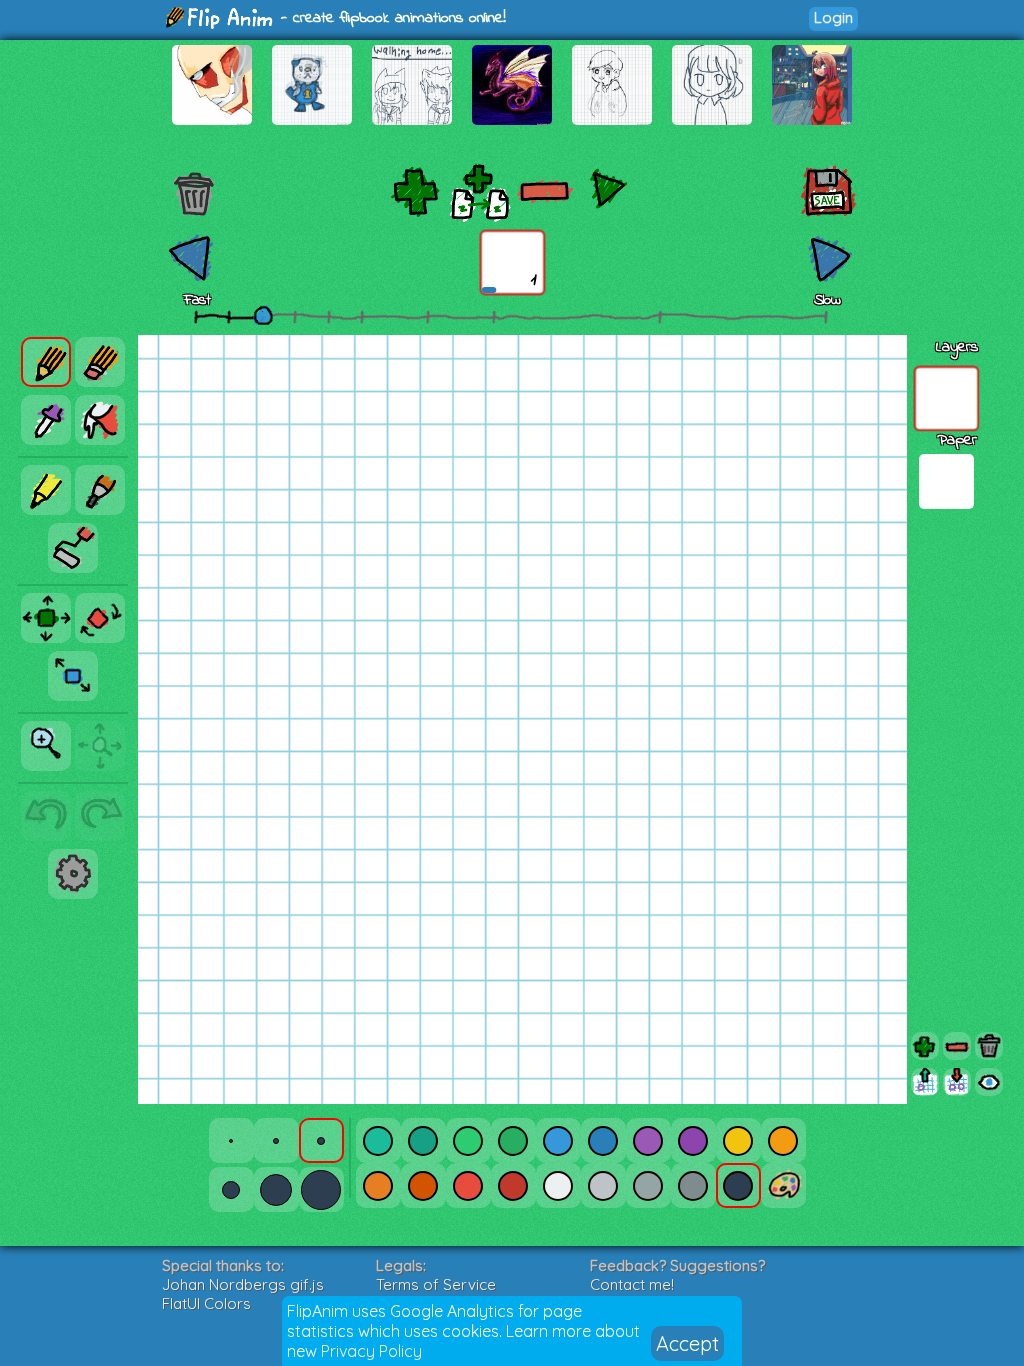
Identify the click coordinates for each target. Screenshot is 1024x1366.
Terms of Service (436, 1284)
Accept (687, 1343)
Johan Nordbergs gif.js (243, 1284)
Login (833, 17)
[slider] (263, 315)
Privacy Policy (371, 1351)
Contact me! (632, 1284)
